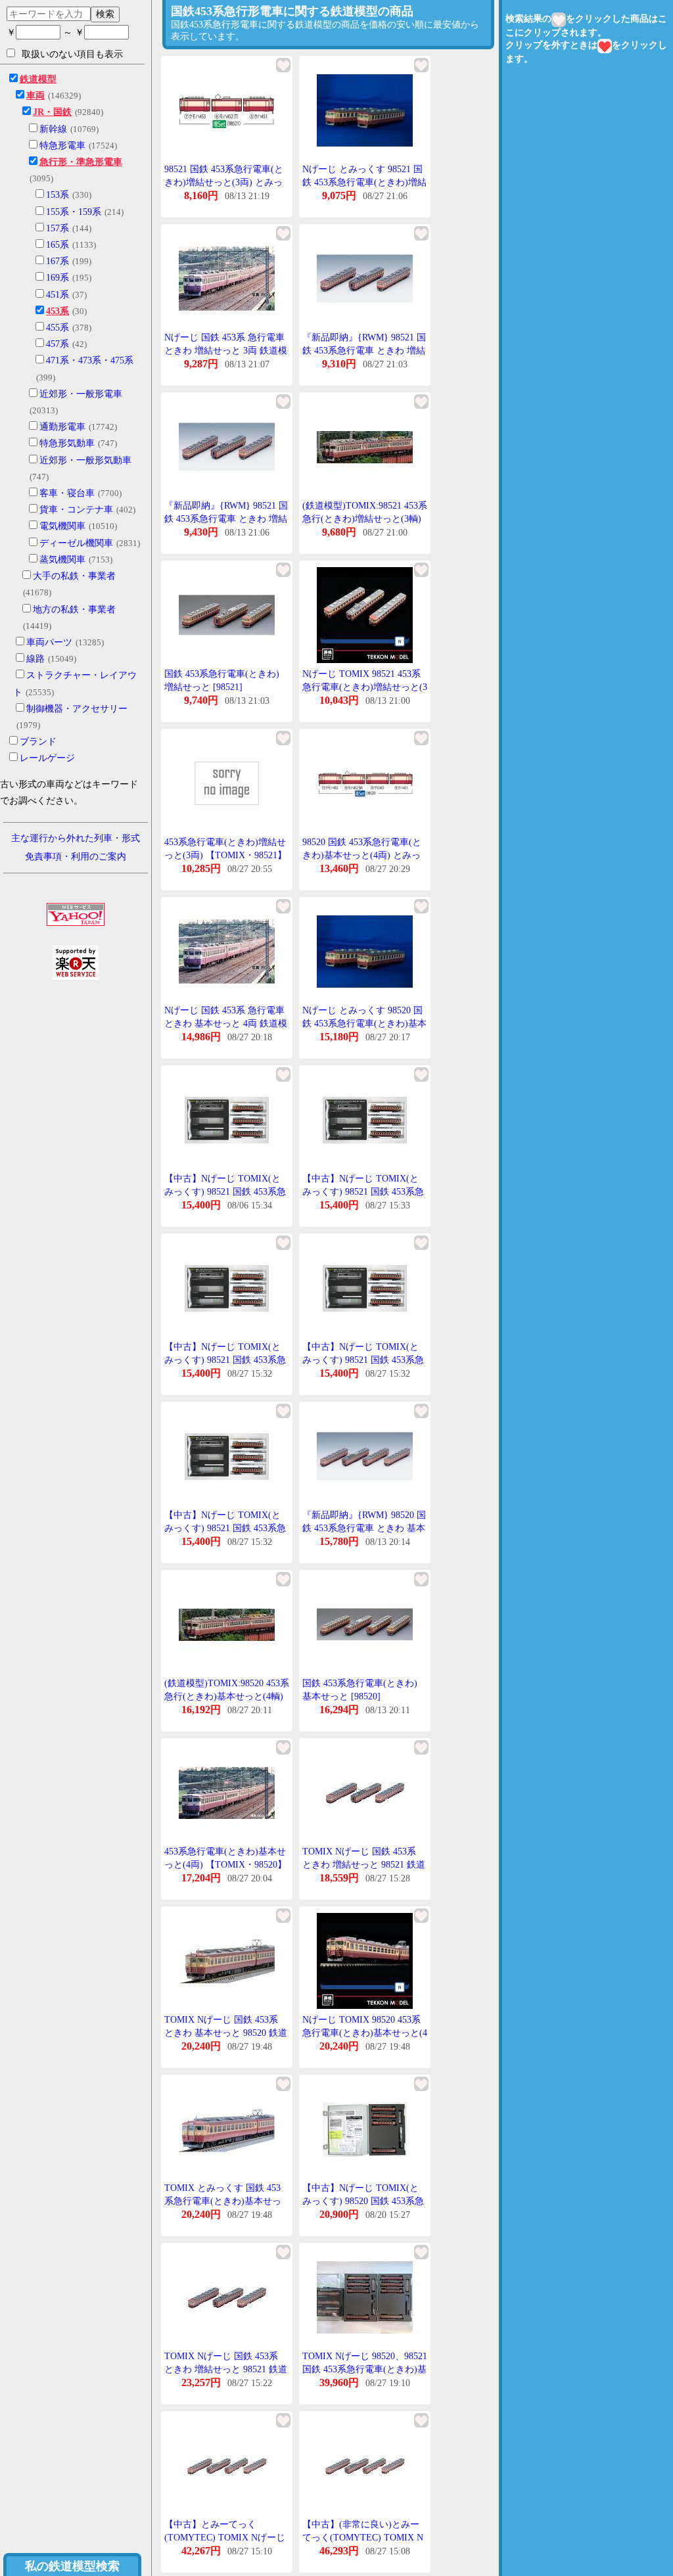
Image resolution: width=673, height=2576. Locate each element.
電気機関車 (62, 526)
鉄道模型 (38, 79)
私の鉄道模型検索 (72, 2566)
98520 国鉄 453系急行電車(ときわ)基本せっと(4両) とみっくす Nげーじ (362, 855)
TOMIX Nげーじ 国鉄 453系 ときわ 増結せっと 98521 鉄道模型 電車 (364, 1864)
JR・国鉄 (52, 112)
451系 (58, 295)
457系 (58, 344)
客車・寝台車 (67, 493)
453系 (58, 311)
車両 (35, 96)
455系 (58, 328)
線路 (35, 659)
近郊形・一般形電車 (81, 394)
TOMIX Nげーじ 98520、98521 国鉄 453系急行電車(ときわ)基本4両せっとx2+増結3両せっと (365, 2369)
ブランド (38, 742)
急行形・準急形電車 (81, 162)
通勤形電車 (62, 427)
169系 (58, 278)
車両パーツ (49, 642)
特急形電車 (62, 146)
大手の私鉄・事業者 (74, 576)
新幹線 (53, 129)
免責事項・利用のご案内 (76, 857)
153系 (58, 195)
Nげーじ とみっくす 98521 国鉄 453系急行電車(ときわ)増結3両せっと (364, 182)
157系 (58, 228)
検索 (105, 14)
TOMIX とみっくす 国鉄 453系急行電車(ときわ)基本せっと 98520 (223, 2201)
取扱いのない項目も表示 (72, 54)
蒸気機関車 (62, 560)
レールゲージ (47, 758)
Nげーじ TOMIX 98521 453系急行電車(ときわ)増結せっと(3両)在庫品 (365, 687)
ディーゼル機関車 (76, 543)
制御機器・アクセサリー (77, 709)
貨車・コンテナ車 (76, 510)
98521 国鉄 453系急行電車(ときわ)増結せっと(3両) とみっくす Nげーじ (224, 182)
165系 (58, 245)
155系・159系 (74, 212)
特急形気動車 (67, 443)
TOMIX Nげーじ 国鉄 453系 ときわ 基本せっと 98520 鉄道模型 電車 (226, 2033)
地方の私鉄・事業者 (74, 609)
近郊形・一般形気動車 (85, 460)
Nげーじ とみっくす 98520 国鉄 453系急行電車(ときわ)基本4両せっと (364, 1023)
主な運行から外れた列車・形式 (76, 838)
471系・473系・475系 (90, 360)
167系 (58, 261)
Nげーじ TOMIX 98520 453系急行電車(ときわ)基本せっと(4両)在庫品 (365, 2033)
